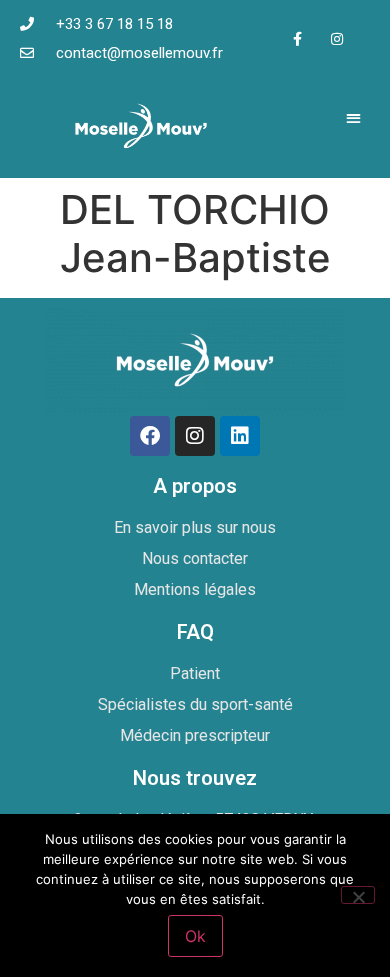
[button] (354, 117)
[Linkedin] (240, 436)
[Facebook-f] (297, 38)
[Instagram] (336, 38)
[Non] (358, 895)
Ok (195, 936)
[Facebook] (150, 436)
